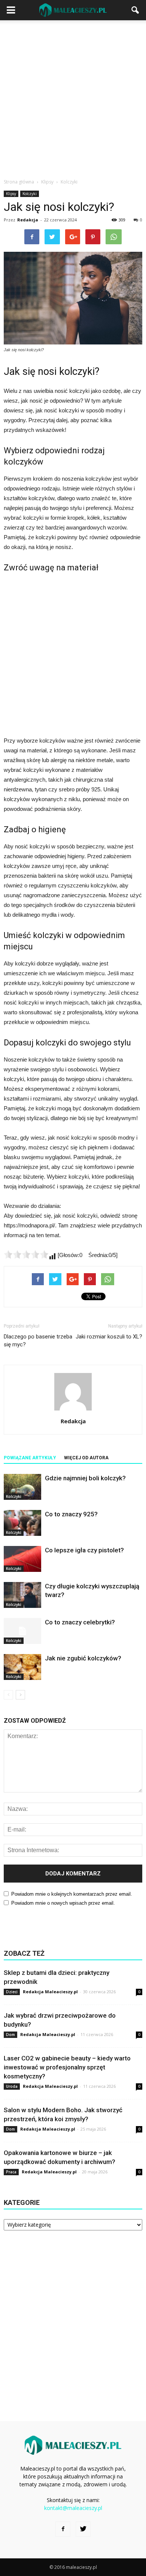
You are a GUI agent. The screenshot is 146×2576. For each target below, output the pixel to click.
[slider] (26, 1254)
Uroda (12, 2086)
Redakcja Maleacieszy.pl (50, 1992)
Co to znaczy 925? (71, 1514)
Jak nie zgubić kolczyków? (83, 1658)
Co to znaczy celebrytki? (80, 1622)
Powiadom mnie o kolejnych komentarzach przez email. (72, 1894)
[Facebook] (63, 2529)
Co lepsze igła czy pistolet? (84, 1550)
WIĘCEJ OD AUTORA (86, 1458)
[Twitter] (83, 2529)
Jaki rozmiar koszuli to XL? (109, 1337)
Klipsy (11, 194)
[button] (136, 10)
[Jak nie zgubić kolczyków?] (22, 1667)
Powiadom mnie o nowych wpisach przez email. (63, 1903)
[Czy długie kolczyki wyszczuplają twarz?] (22, 1595)
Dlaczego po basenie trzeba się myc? (38, 1341)
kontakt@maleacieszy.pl (73, 2508)
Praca (11, 2172)
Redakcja (28, 220)
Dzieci (12, 1992)
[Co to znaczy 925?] (22, 1523)
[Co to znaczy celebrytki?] (22, 1631)
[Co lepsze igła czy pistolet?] (22, 1559)
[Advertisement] (73, 97)
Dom (10, 2035)
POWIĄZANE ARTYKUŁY (30, 1458)
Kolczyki (30, 194)
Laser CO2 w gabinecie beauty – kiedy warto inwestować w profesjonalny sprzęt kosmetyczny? (67, 2067)
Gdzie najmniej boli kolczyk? (85, 1478)
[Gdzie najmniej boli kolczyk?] (22, 1487)
